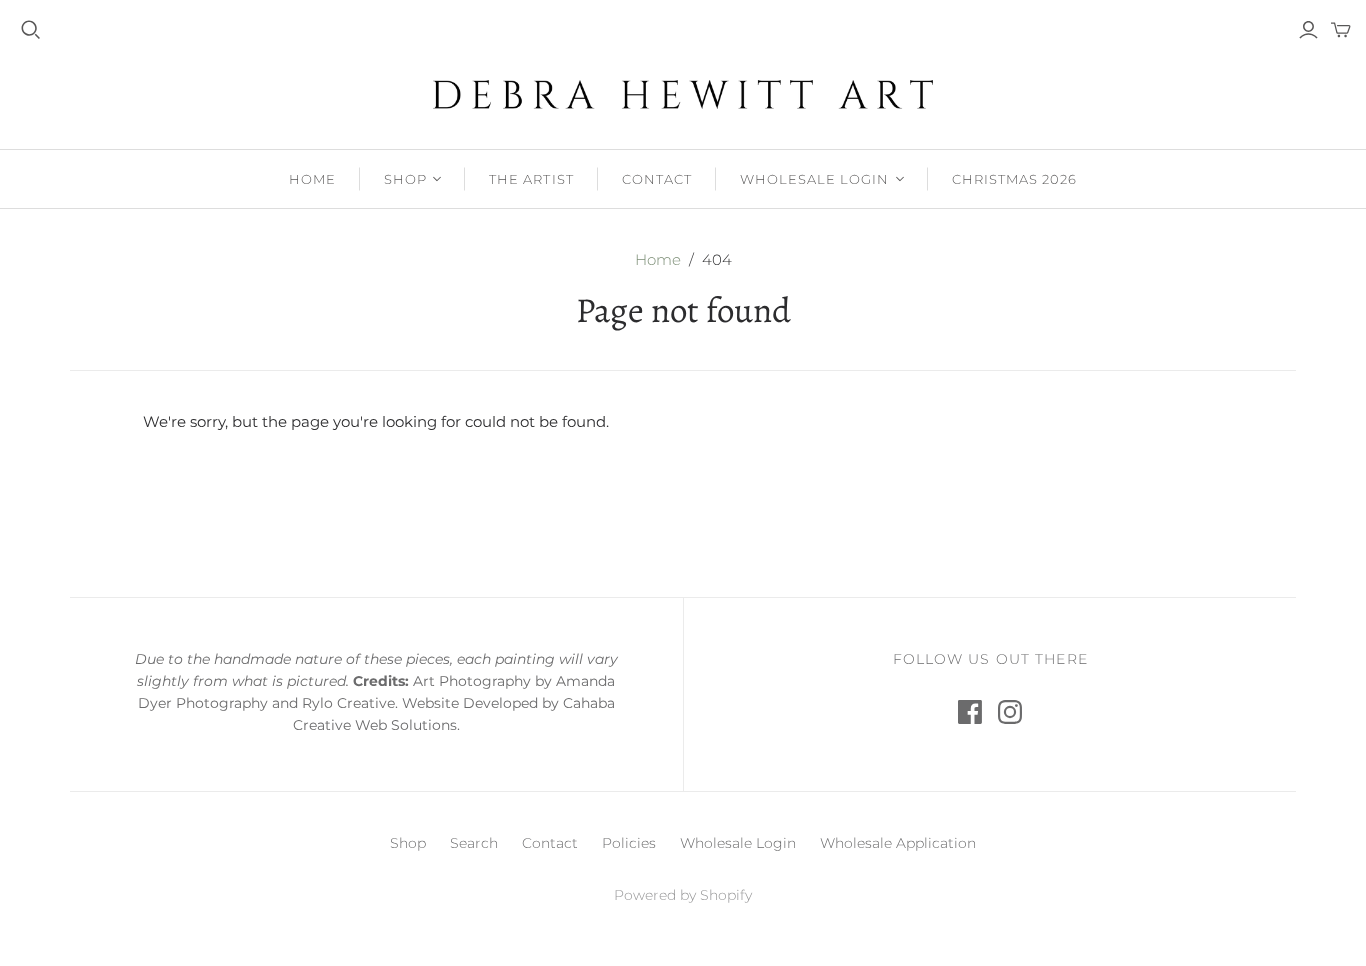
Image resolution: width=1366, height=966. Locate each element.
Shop (405, 179)
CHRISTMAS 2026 (1015, 179)
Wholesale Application (898, 843)
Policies (629, 843)
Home (312, 179)
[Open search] (31, 30)
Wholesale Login (815, 179)
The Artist (531, 179)
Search (474, 843)
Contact (657, 179)
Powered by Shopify (683, 895)
